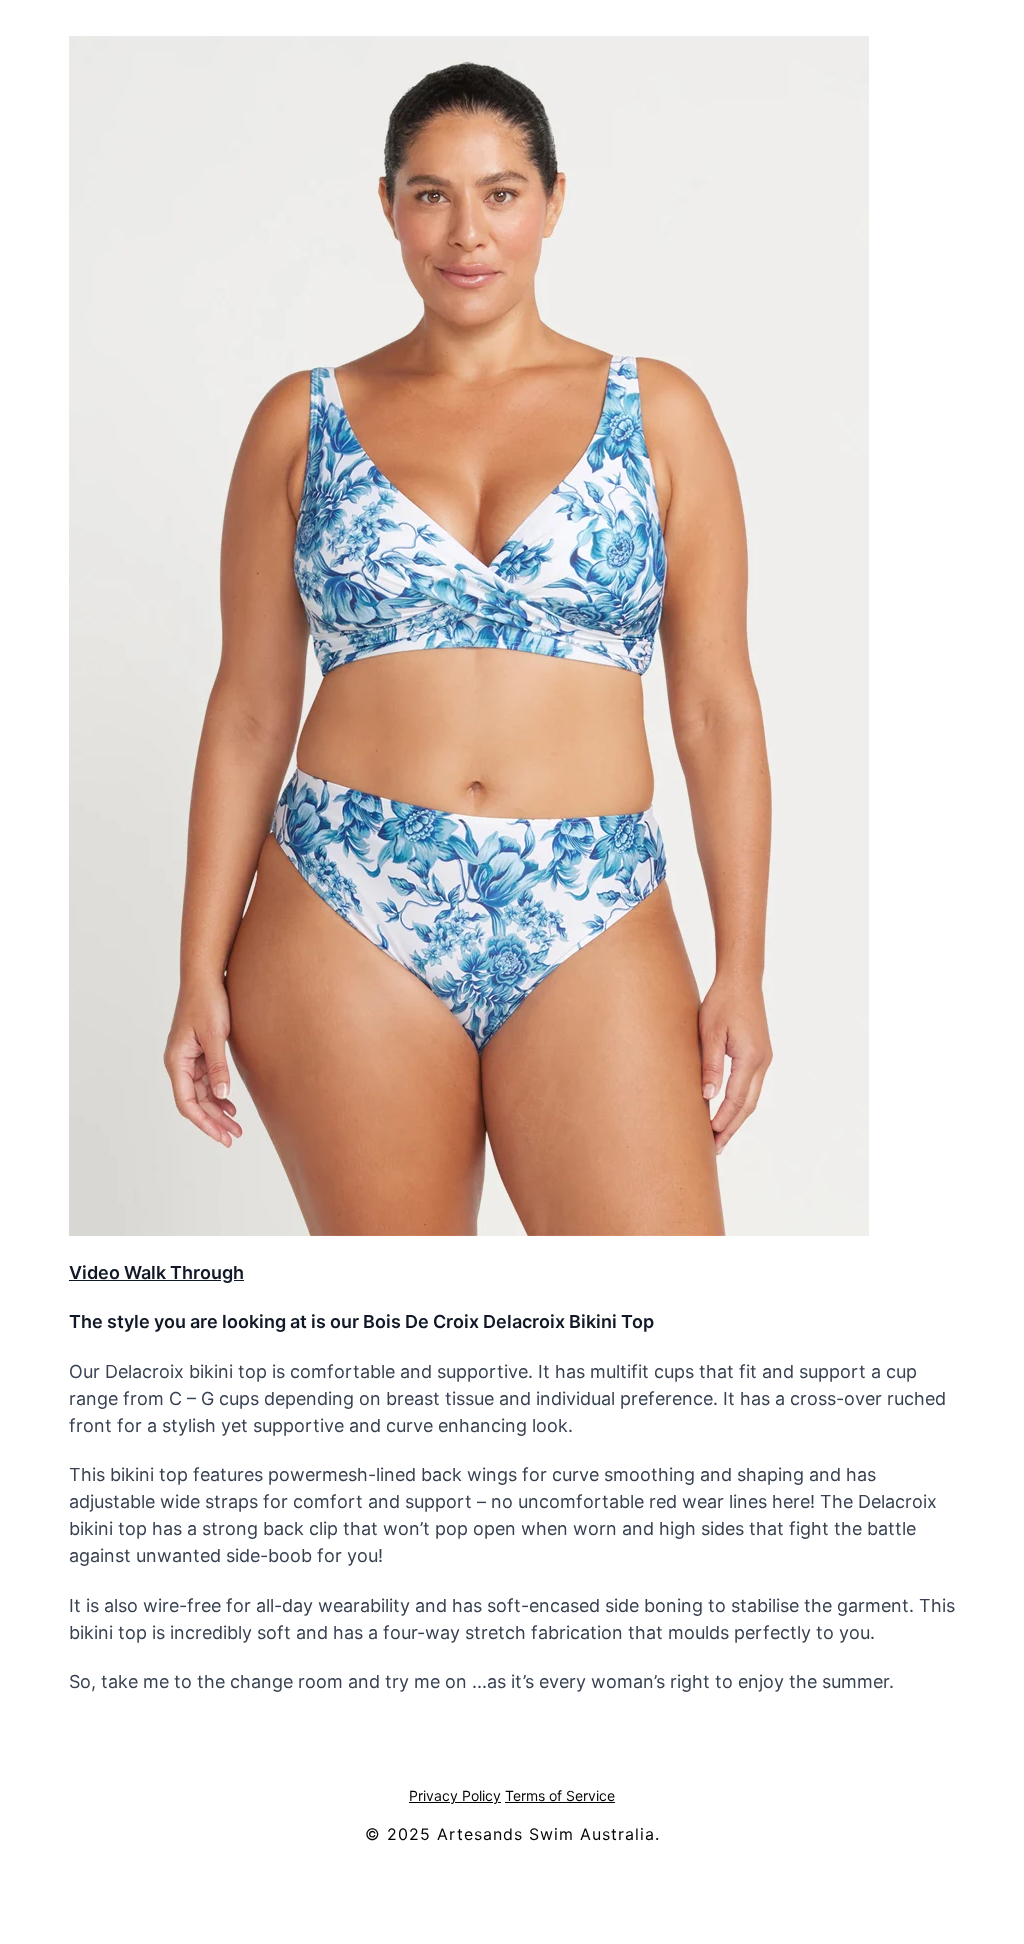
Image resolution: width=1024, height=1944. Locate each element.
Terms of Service (560, 1795)
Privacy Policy (455, 1795)
